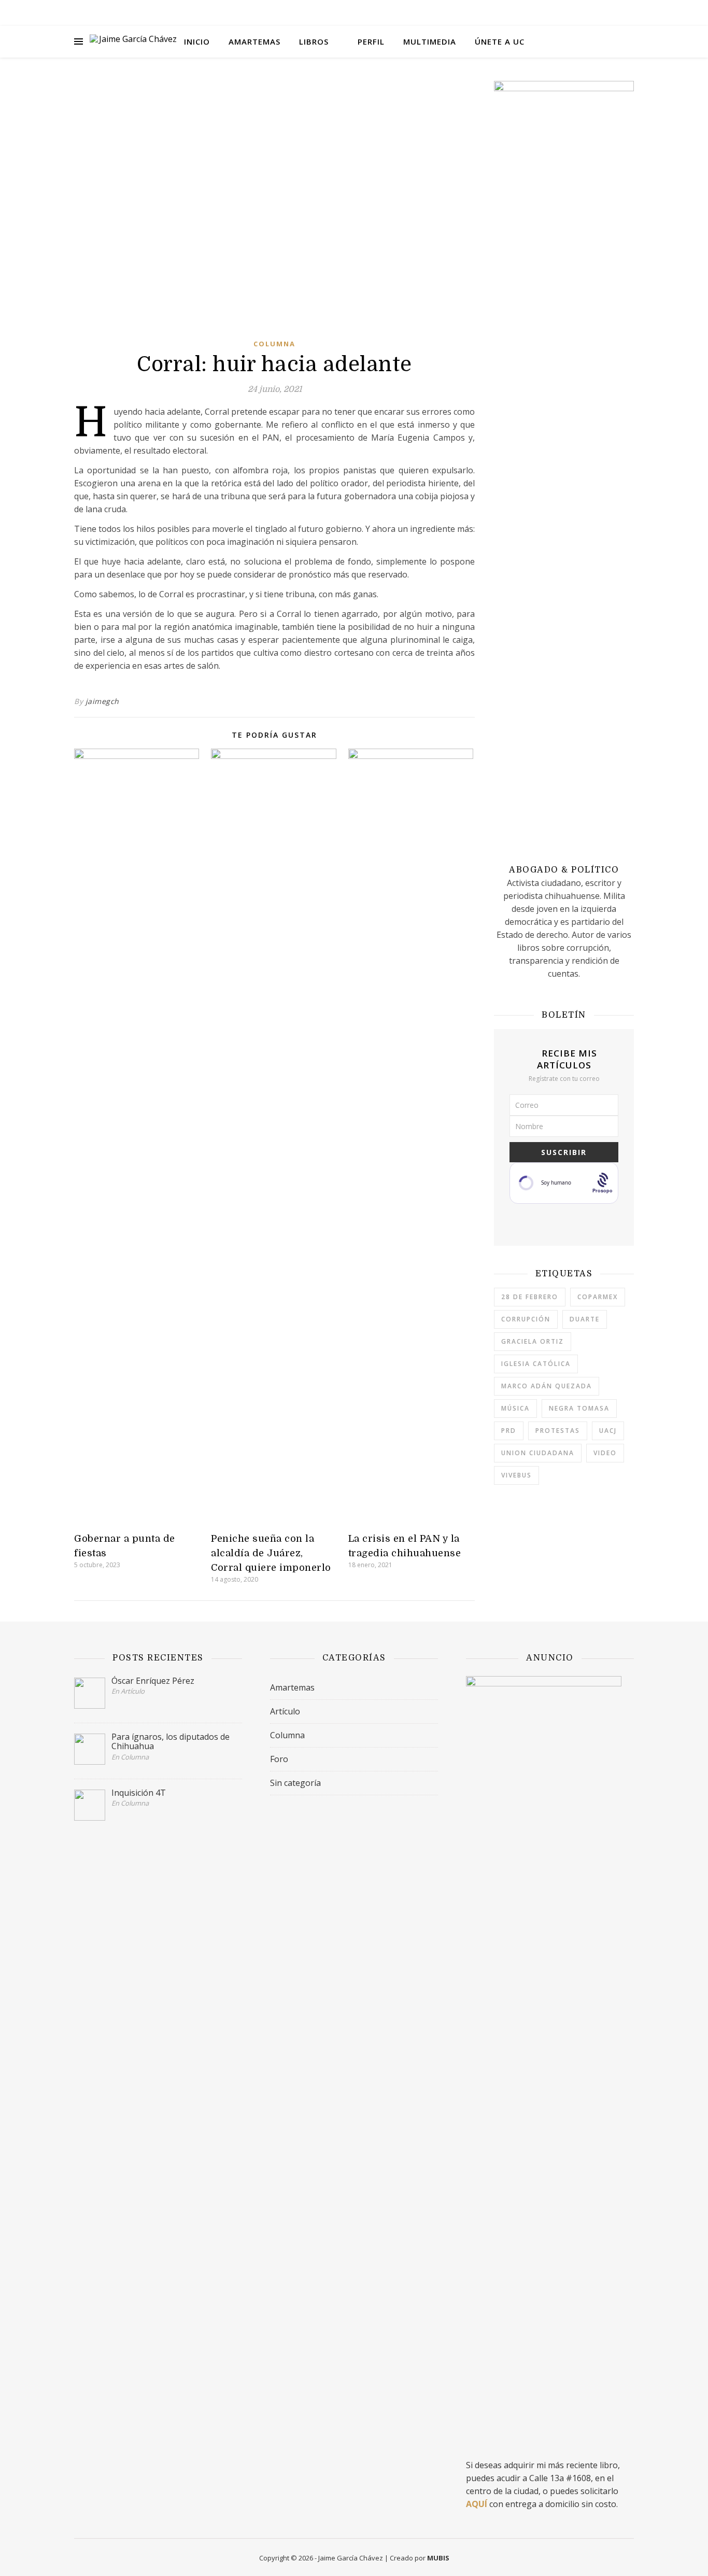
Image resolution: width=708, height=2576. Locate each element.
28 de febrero (530, 1297)
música (515, 1408)
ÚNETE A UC (500, 41)
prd (509, 1431)
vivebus (516, 1475)
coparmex (598, 1297)
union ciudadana (538, 1453)
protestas (558, 1431)
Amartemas (292, 1687)
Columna (274, 344)
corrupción (526, 1319)
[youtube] (618, 13)
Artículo (285, 1711)
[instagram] (603, 13)
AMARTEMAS (254, 41)
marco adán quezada (547, 1386)
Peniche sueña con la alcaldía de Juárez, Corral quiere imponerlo (271, 1553)
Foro (279, 1759)
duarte (585, 1319)
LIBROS (314, 41)
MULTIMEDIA (430, 41)
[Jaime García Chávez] (134, 41)
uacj (608, 1431)
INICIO (197, 41)
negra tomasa (579, 1408)
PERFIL (371, 41)
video (605, 1453)
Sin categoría (295, 1783)
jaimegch (102, 701)
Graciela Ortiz (533, 1341)
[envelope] (631, 13)
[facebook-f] (589, 13)
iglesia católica (536, 1364)
